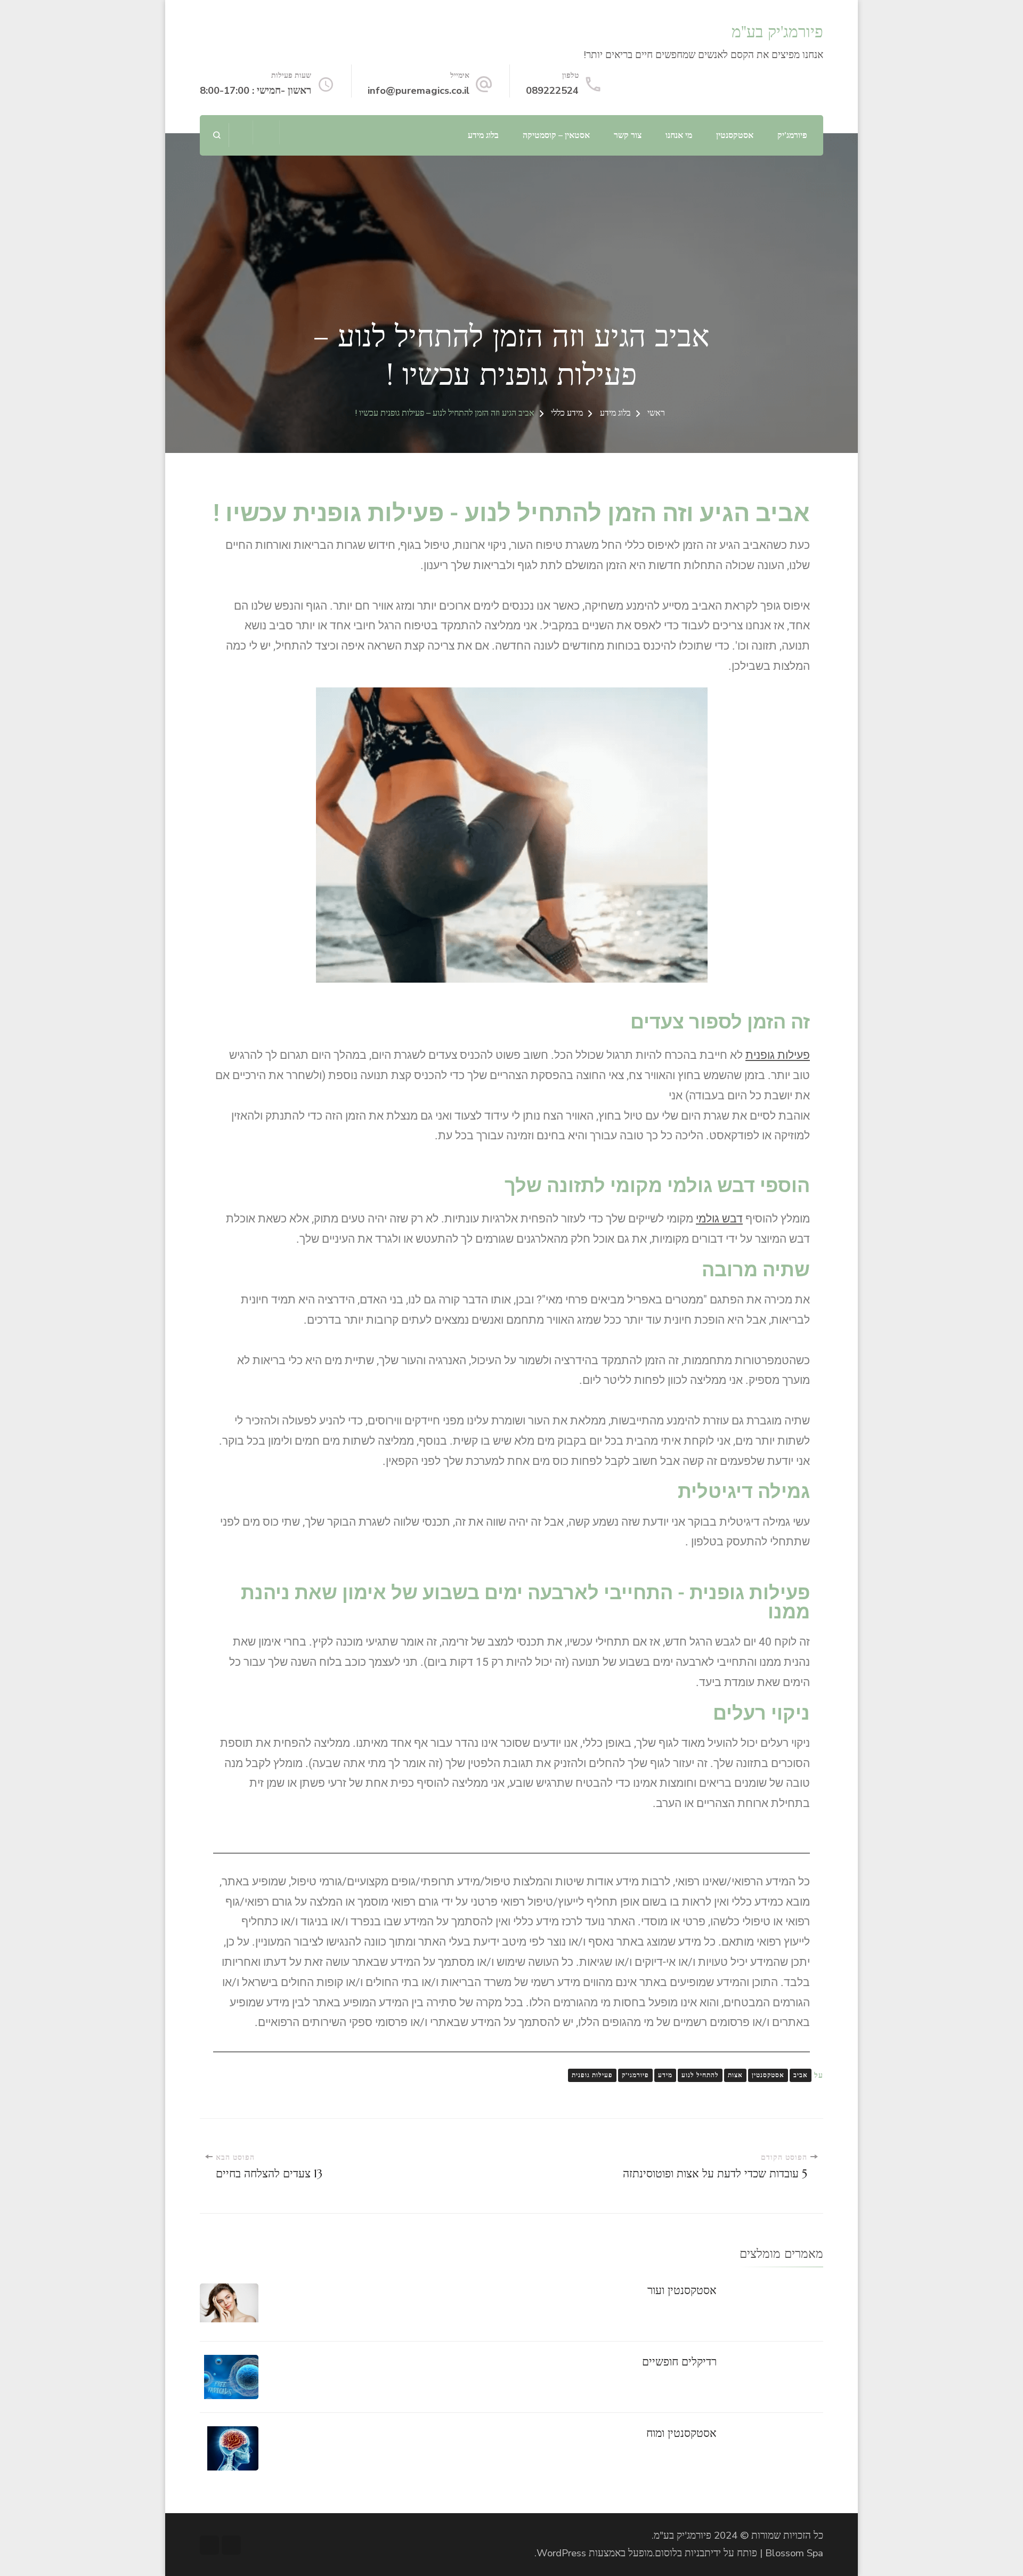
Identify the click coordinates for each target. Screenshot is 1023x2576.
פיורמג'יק (792, 135)
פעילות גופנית (778, 1055)
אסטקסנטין (735, 135)
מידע (665, 2075)
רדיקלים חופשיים (679, 2362)
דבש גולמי (719, 1219)
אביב (801, 2075)
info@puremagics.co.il (419, 91)
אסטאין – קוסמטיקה (556, 135)
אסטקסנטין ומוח (681, 2433)
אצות (735, 2075)
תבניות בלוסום (683, 2553)
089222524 (552, 91)
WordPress (561, 2553)
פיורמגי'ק (635, 2075)
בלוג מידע (483, 135)
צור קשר (628, 135)
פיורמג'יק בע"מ (777, 32)
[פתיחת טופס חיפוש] (217, 135)
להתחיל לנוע (700, 2075)
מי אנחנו (679, 135)
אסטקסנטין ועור (682, 2290)
